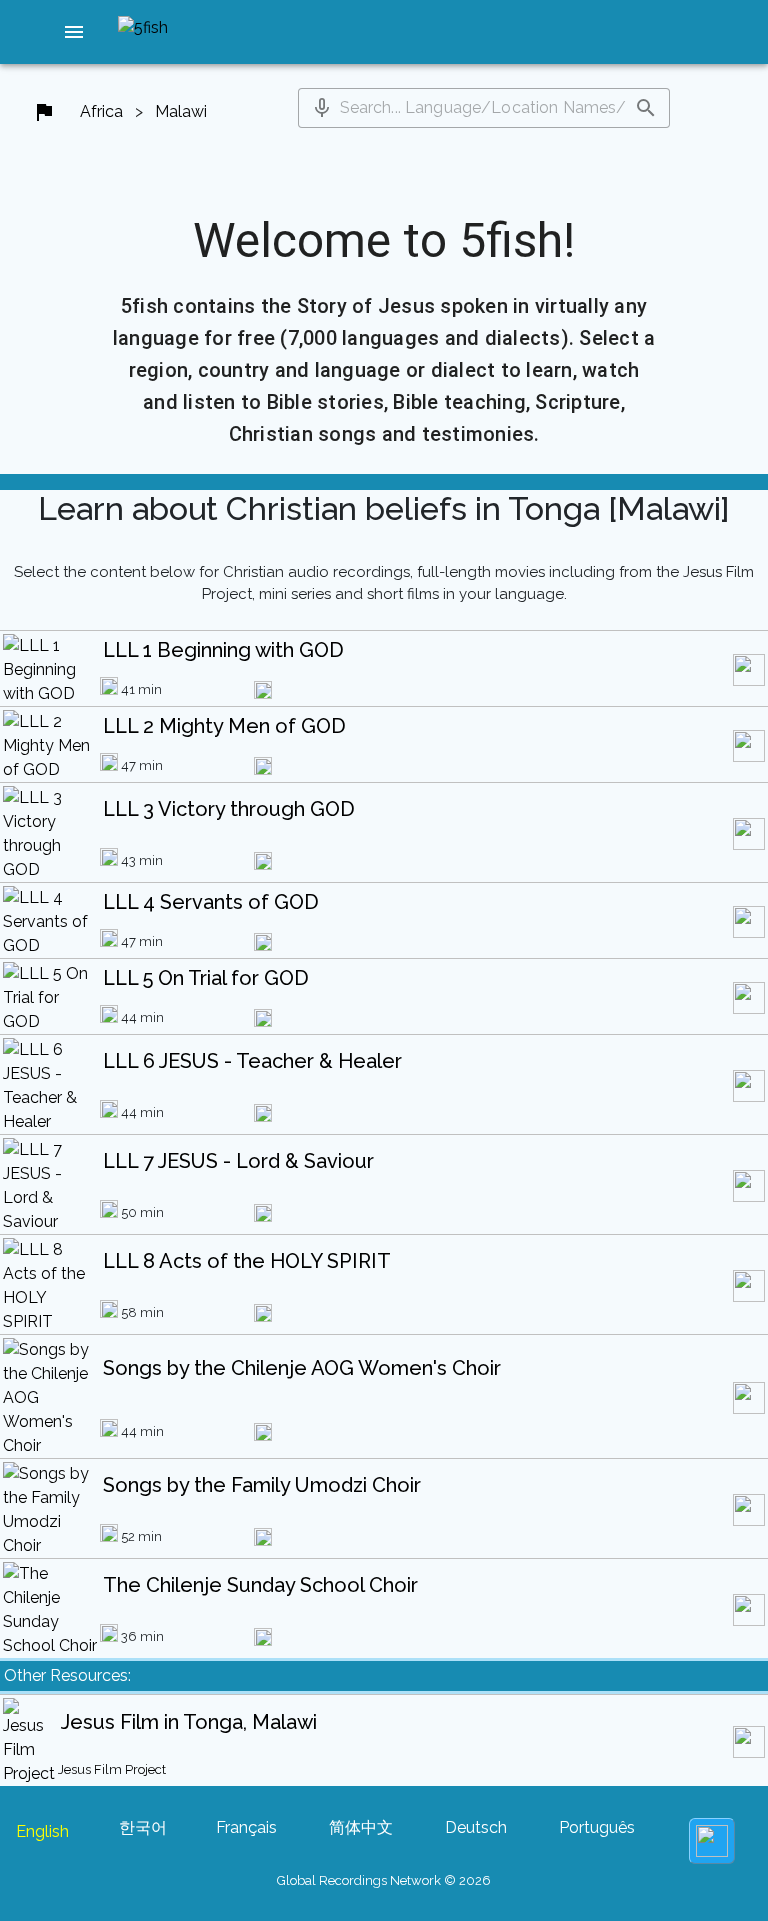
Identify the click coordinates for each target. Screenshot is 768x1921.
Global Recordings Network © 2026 (384, 1880)
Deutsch (476, 1827)
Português (597, 1827)
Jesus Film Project (112, 1769)
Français (246, 1827)
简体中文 (361, 1827)
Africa (101, 111)
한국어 (143, 1827)
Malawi (181, 111)
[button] (74, 32)
